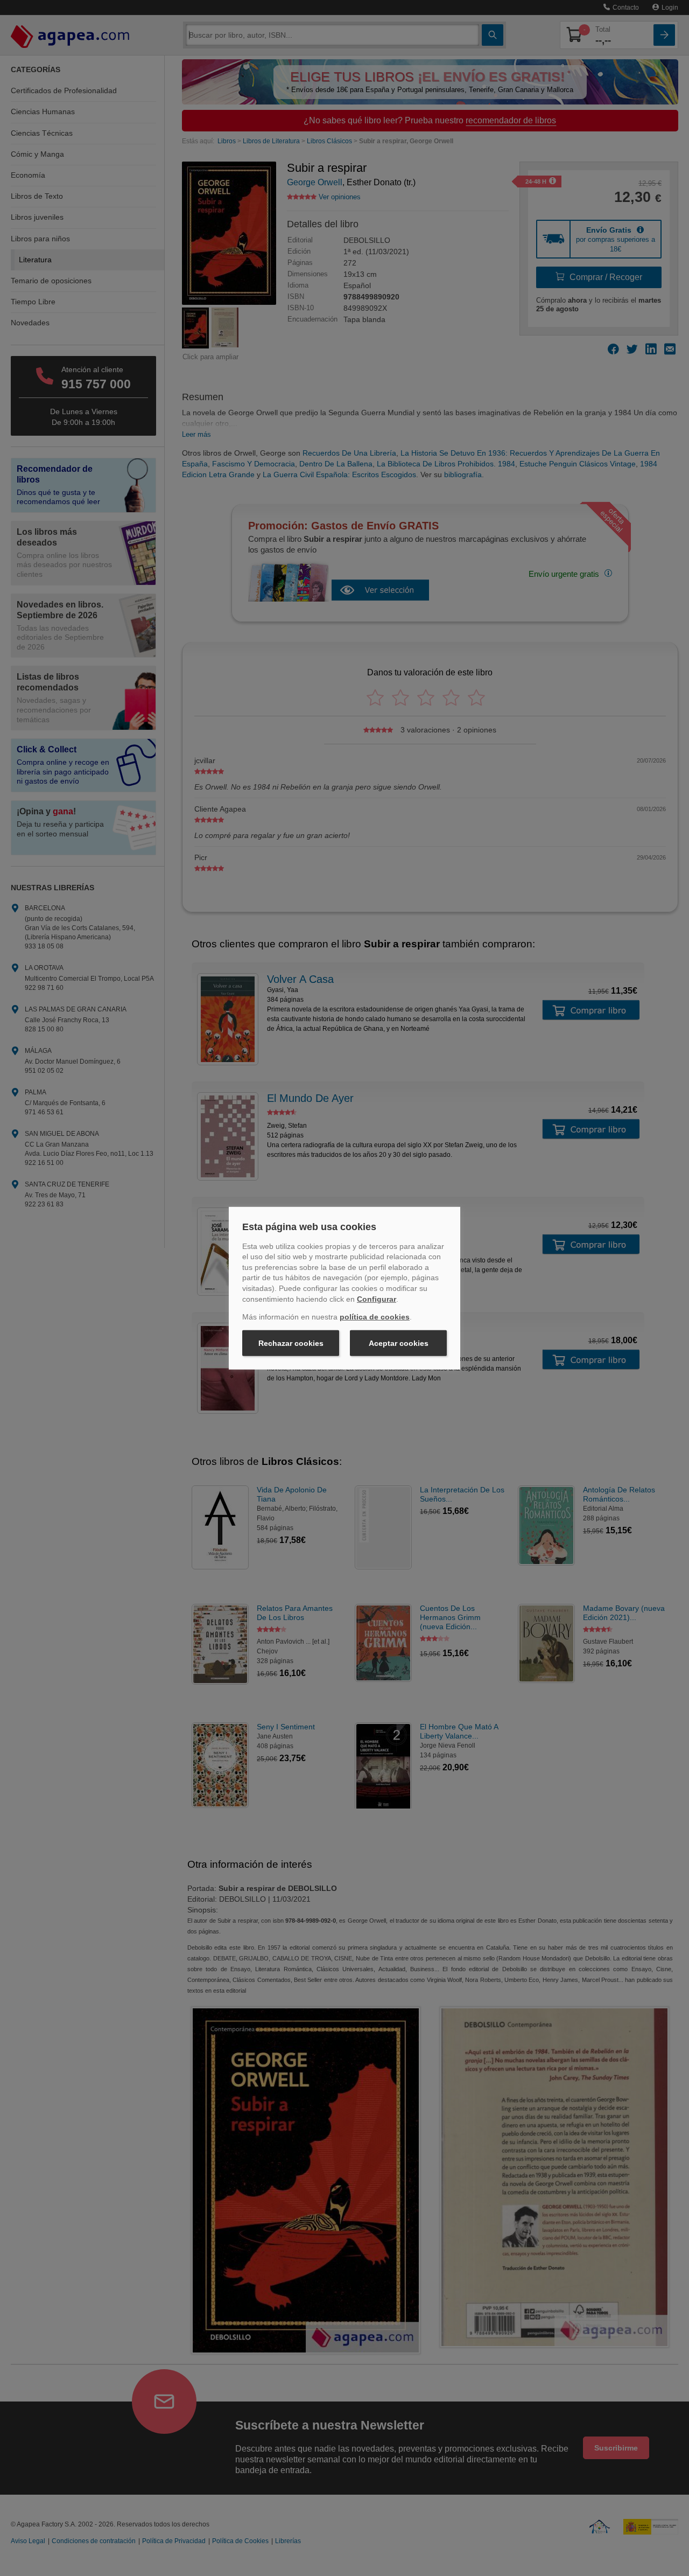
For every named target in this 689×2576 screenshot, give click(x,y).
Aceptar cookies (399, 1343)
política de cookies (375, 1317)
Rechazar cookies (291, 1343)
